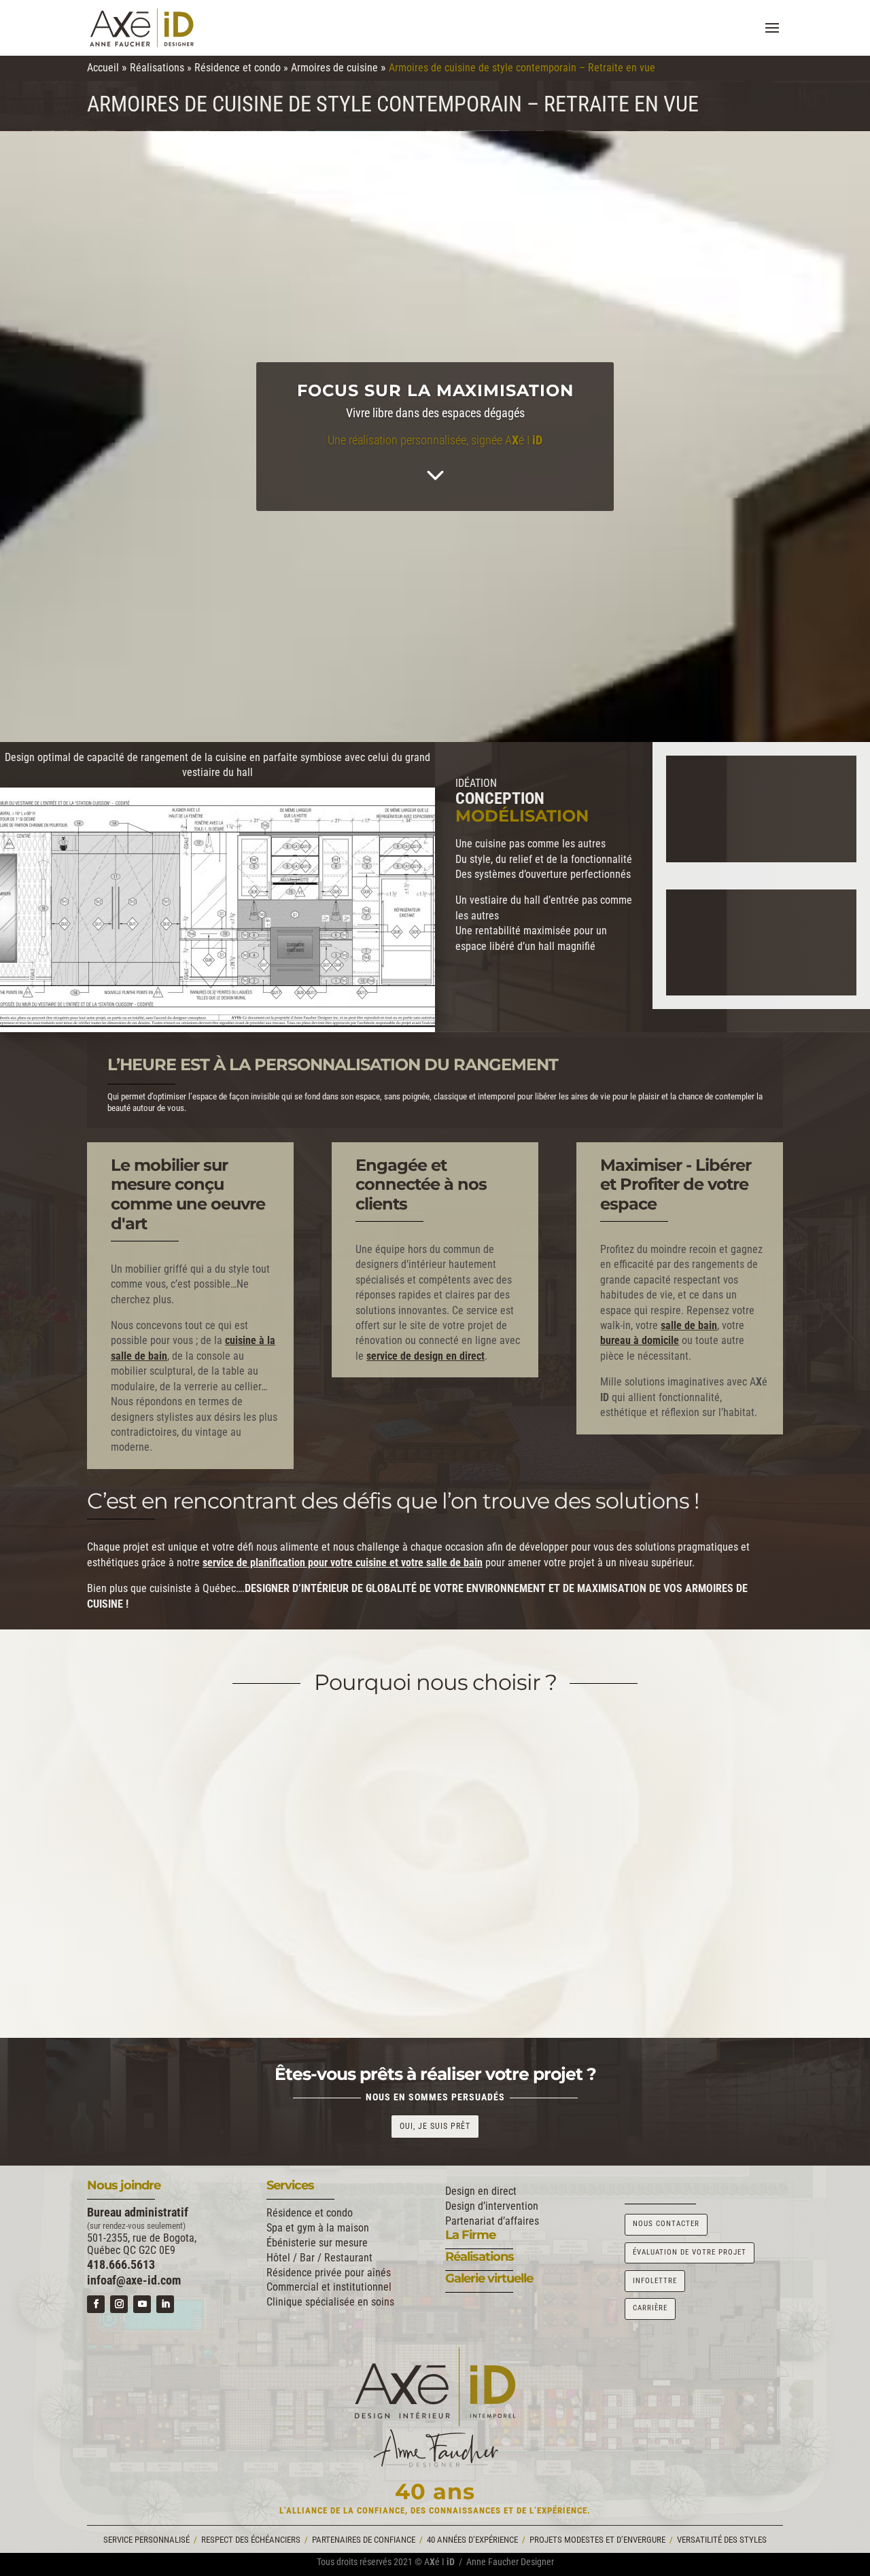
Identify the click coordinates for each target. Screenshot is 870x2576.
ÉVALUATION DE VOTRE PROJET (690, 2252)
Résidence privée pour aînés (329, 2273)
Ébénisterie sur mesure (317, 2243)
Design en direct (481, 2191)
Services (290, 2185)
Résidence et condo (238, 68)
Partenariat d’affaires (492, 2221)
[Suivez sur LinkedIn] (165, 2304)
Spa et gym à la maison (318, 2228)
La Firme (470, 2235)
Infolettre (655, 2281)
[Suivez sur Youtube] (142, 2304)
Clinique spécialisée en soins (330, 2302)
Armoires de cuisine (334, 68)
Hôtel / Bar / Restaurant (319, 2258)
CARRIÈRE (650, 2308)
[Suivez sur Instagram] (119, 2304)
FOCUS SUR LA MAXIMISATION (435, 390)
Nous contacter (666, 2224)
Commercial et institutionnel (329, 2287)
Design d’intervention (492, 2206)
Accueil (103, 68)
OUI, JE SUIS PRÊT (435, 2126)
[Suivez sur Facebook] (96, 2304)
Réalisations (157, 68)
